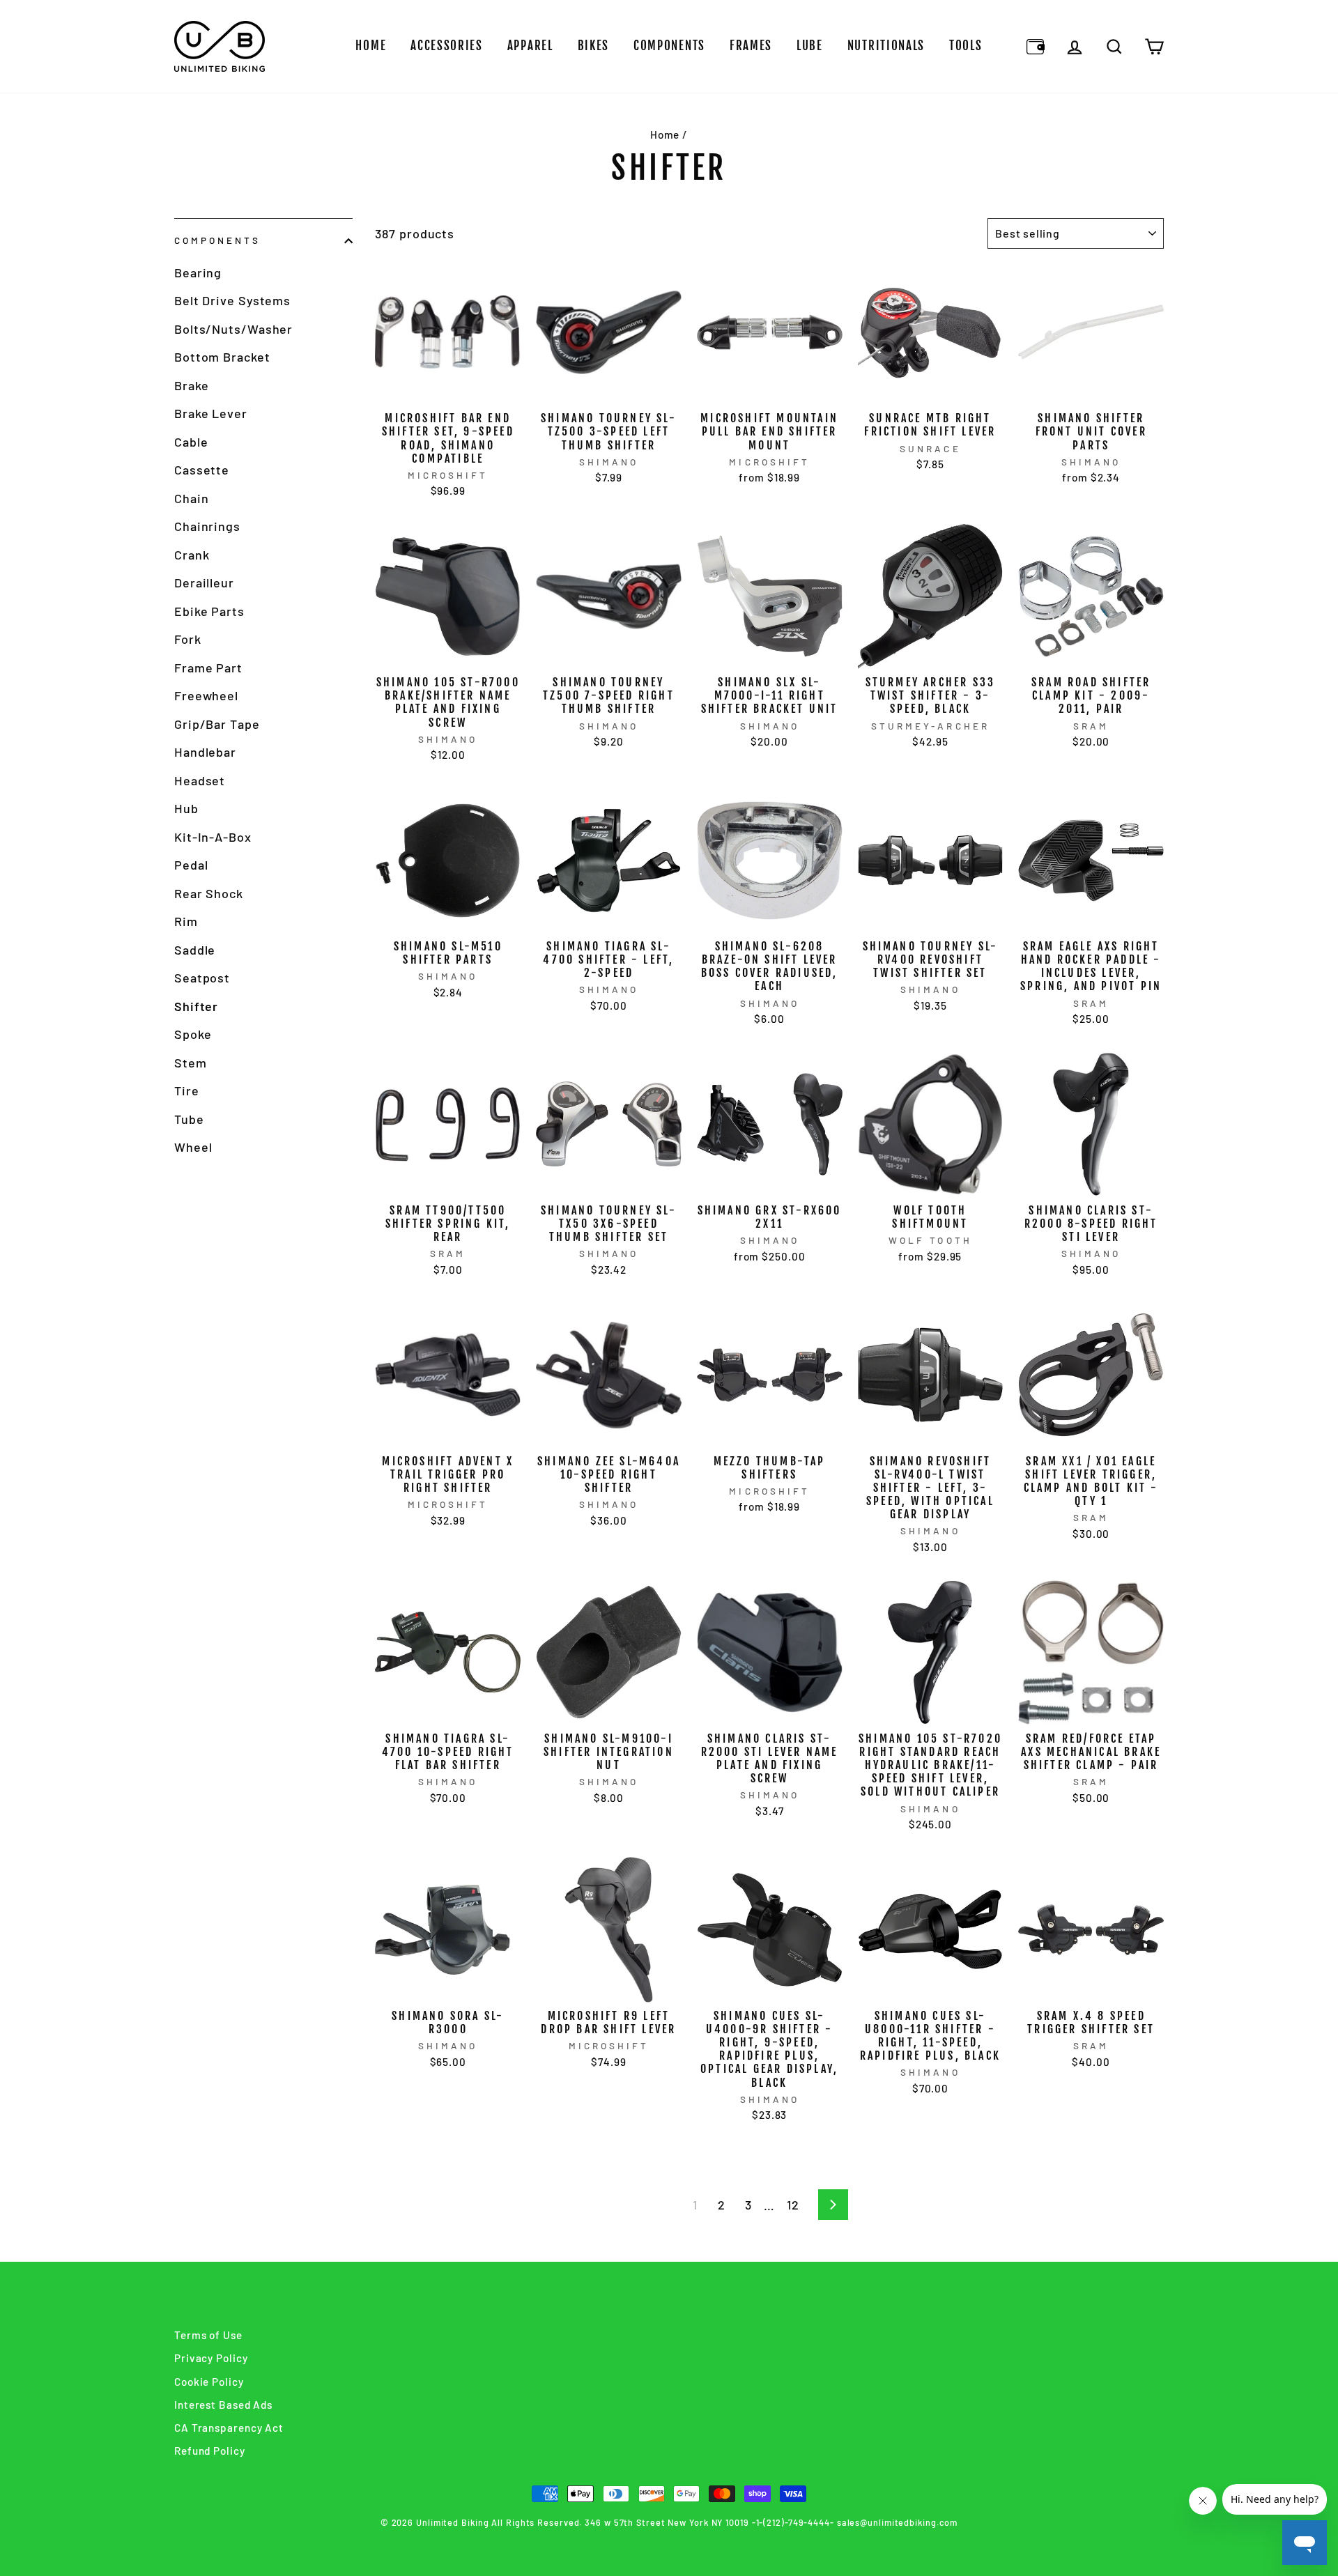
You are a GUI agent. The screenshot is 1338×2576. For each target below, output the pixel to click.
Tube (189, 1119)
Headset (200, 780)
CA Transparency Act (229, 2428)
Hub (186, 808)
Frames (751, 46)
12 (793, 2205)
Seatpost (202, 978)
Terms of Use (208, 2335)
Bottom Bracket (222, 357)
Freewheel (206, 695)
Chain (192, 498)
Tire (187, 1090)
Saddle (195, 950)
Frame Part (208, 668)
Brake (192, 385)
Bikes (594, 46)
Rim (186, 921)
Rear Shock (209, 893)
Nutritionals (886, 46)
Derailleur (204, 583)
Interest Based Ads (223, 2405)
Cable (191, 442)
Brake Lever (211, 413)
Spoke (193, 1034)
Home (371, 46)
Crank (192, 555)
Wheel (193, 1147)
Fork (188, 639)
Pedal (191, 865)
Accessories (447, 46)
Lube (810, 46)
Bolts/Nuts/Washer (233, 329)
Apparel (530, 46)
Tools (966, 46)
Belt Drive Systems (232, 300)
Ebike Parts (209, 611)
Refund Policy (210, 2451)
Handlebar (205, 752)
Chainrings (207, 526)
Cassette (202, 470)
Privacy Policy (211, 2358)
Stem (191, 1063)
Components (669, 46)
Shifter (196, 1006)
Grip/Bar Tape (217, 724)
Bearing (198, 272)
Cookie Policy (209, 2382)
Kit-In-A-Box (213, 837)
